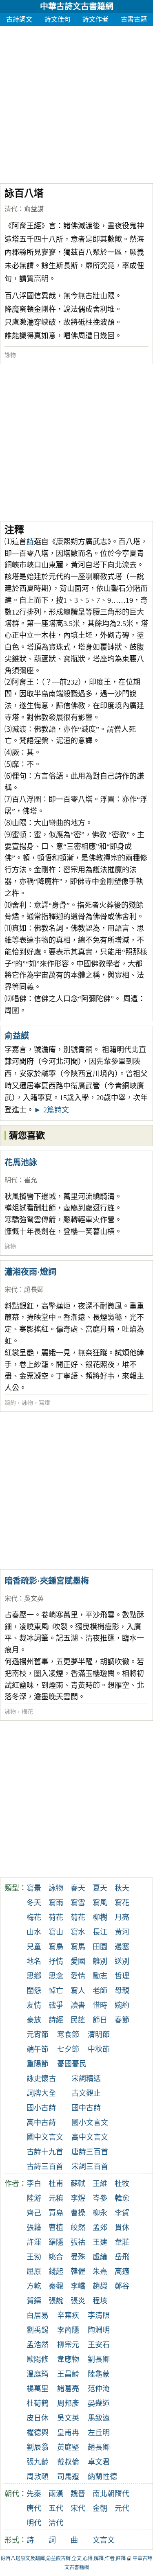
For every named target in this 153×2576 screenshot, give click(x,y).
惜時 (100, 2005)
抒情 (56, 1961)
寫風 (100, 1903)
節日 (100, 2020)
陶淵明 (99, 2330)
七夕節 (68, 2049)
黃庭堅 (68, 2447)
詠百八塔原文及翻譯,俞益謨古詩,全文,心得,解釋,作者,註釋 (63, 2558)
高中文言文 (90, 2137)
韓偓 (78, 2272)
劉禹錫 (38, 2330)
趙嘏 (100, 2286)
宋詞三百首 (90, 2167)
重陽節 (38, 2064)
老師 (100, 1991)
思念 (56, 1976)
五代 (56, 2508)
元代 (122, 2508)
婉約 (10, 1403)
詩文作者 (95, 19)
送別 (122, 1961)
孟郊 (100, 2228)
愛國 (78, 1961)
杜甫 (56, 2184)
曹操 (78, 2213)
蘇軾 (78, 2184)
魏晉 (78, 2494)
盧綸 (100, 2257)
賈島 (56, 2213)
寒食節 (68, 2035)
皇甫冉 (68, 2433)
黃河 (122, 1932)
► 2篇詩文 (51, 1110)
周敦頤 (38, 2477)
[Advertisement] (76, 102)
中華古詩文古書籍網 (77, 7)
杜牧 (122, 2184)
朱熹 (100, 2272)
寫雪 (78, 1903)
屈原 (34, 2272)
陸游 (34, 2198)
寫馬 (78, 1947)
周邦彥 (68, 2403)
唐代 (34, 2508)
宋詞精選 (86, 2079)
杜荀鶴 (38, 2403)
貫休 (122, 2228)
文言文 (104, 2540)
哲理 (122, 1976)
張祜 (78, 2242)
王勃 (34, 2257)
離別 (100, 1961)
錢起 (56, 2272)
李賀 (122, 2213)
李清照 (99, 2316)
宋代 (11, 1290)
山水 (34, 1932)
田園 (100, 1947)
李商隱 (68, 2330)
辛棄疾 (68, 2316)
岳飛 (122, 2257)
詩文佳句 (58, 19)
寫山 (56, 1932)
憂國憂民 (72, 2064)
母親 (122, 1991)
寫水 (78, 1932)
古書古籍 (134, 19)
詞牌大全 (41, 2093)
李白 (34, 2184)
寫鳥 (56, 1947)
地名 (34, 1961)
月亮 (122, 1917)
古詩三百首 (45, 2167)
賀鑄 (34, 2301)
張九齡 (38, 2462)
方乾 (34, 2286)
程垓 (100, 2301)
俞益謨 (34, 209)
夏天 (100, 1888)
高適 (122, 2272)
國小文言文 (90, 2123)
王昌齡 (68, 2374)
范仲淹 (99, 2389)
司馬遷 (68, 2477)
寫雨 (56, 1903)
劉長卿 (99, 2359)
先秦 (34, 2494)
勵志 (100, 1976)
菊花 (78, 1917)
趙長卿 (34, 1290)
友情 (34, 2005)
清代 (11, 209)
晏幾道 (99, 2403)
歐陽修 (38, 2359)
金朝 (100, 2508)
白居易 (38, 2316)
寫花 (122, 1903)
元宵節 (38, 2035)
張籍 (34, 2228)
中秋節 (99, 2049)
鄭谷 (122, 2286)
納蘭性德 (102, 2477)
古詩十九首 (45, 2152)
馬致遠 (99, 2418)
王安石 (99, 2345)
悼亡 (56, 1991)
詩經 (56, 2020)
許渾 (34, 2242)
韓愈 (122, 2198)
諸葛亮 (68, 2389)
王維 (100, 2184)
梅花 (27, 1712)
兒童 (34, 1947)
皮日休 (38, 2418)
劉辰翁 (38, 2447)
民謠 (78, 2020)
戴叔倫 (68, 2462)
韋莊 (122, 2242)
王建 (100, 2242)
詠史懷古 (41, 2079)
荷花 (56, 1917)
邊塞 (122, 1947)
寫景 (34, 1888)
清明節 (99, 2035)
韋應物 (68, 2359)
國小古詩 (41, 2108)
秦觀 (56, 2286)
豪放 (34, 2020)
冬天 (34, 1903)
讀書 (78, 2005)
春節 (122, 2020)
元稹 (56, 2198)
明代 (11, 1180)
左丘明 (99, 2433)
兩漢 (56, 2494)
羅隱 (56, 2242)
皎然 (78, 2228)
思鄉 (34, 1976)
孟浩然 (38, 2345)
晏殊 (78, 2257)
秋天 (122, 1888)
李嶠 (78, 2286)
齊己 (34, 2213)
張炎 (78, 2301)
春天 (78, 1888)
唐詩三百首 (90, 2152)
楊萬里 (38, 2389)
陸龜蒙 (99, 2374)
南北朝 (104, 2494)
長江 (100, 1932)
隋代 (122, 2494)
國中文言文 (45, 2137)
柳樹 (100, 1917)
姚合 (56, 2257)
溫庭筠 (38, 2374)
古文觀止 (86, 2093)
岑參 (100, 2198)
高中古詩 (41, 2123)
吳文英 (34, 1599)
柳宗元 (68, 2345)
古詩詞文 (19, 19)
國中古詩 (86, 2108)
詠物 (10, 355)
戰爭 (56, 2005)
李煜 (78, 2198)
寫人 (78, 1991)
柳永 (100, 2213)
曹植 (56, 2228)
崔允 (31, 1180)
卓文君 (99, 2462)
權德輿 (38, 2433)
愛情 (78, 1976)
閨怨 (34, 1991)
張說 (56, 2301)
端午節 (38, 2049)
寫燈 (44, 1403)
